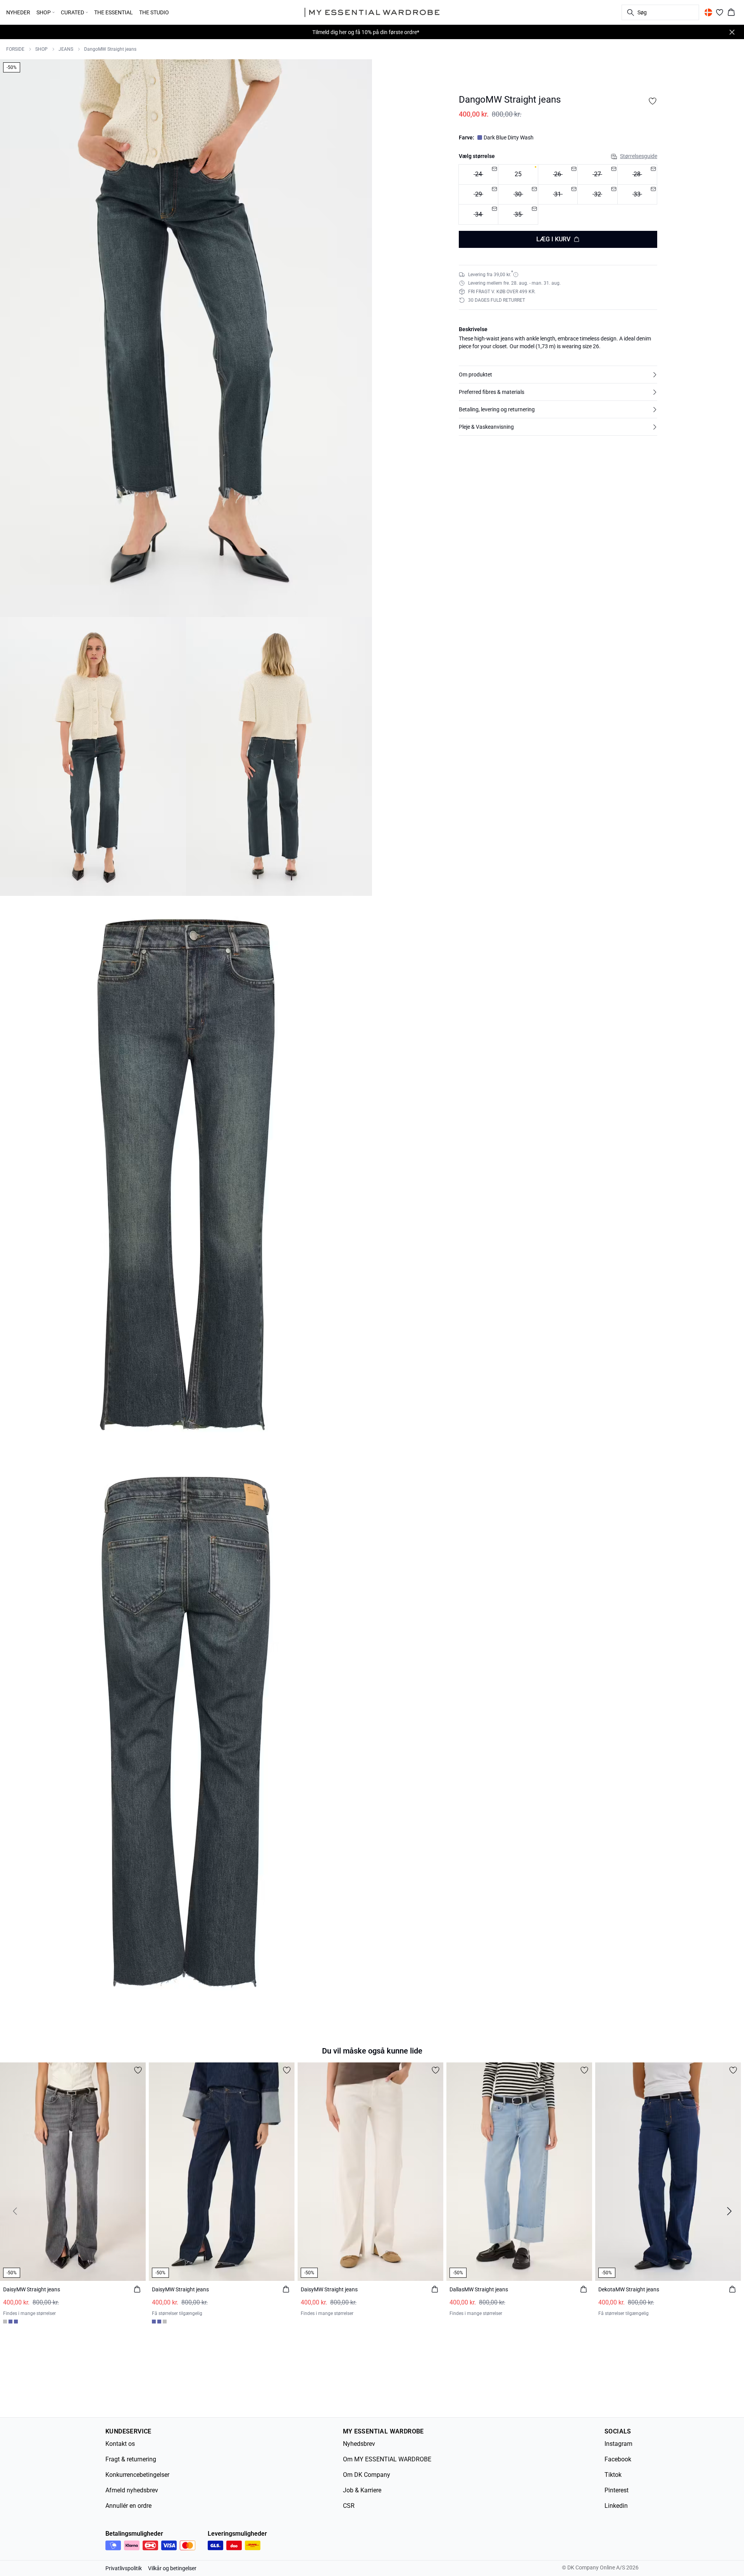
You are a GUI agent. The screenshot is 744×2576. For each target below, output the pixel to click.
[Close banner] (732, 32)
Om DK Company (367, 2475)
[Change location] (708, 12)
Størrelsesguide (639, 156)
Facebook (618, 2459)
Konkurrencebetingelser (137, 2475)
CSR (349, 2506)
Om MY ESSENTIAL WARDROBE (387, 2459)
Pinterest (617, 2490)
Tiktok (613, 2475)
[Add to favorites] (653, 101)
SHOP (41, 49)
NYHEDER (18, 12)
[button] (558, 375)
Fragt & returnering (131, 2459)
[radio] (518, 174)
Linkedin (616, 2506)
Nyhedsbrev (359, 2444)
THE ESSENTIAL (114, 12)
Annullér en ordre (128, 2506)
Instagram (618, 2444)
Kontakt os (120, 2444)
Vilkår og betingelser (172, 2568)
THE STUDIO (154, 12)
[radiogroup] (558, 195)
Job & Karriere (362, 2490)
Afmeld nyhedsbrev (132, 2490)
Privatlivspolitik (124, 2568)
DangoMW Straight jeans (110, 49)
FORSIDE (15, 49)
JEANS (66, 49)
